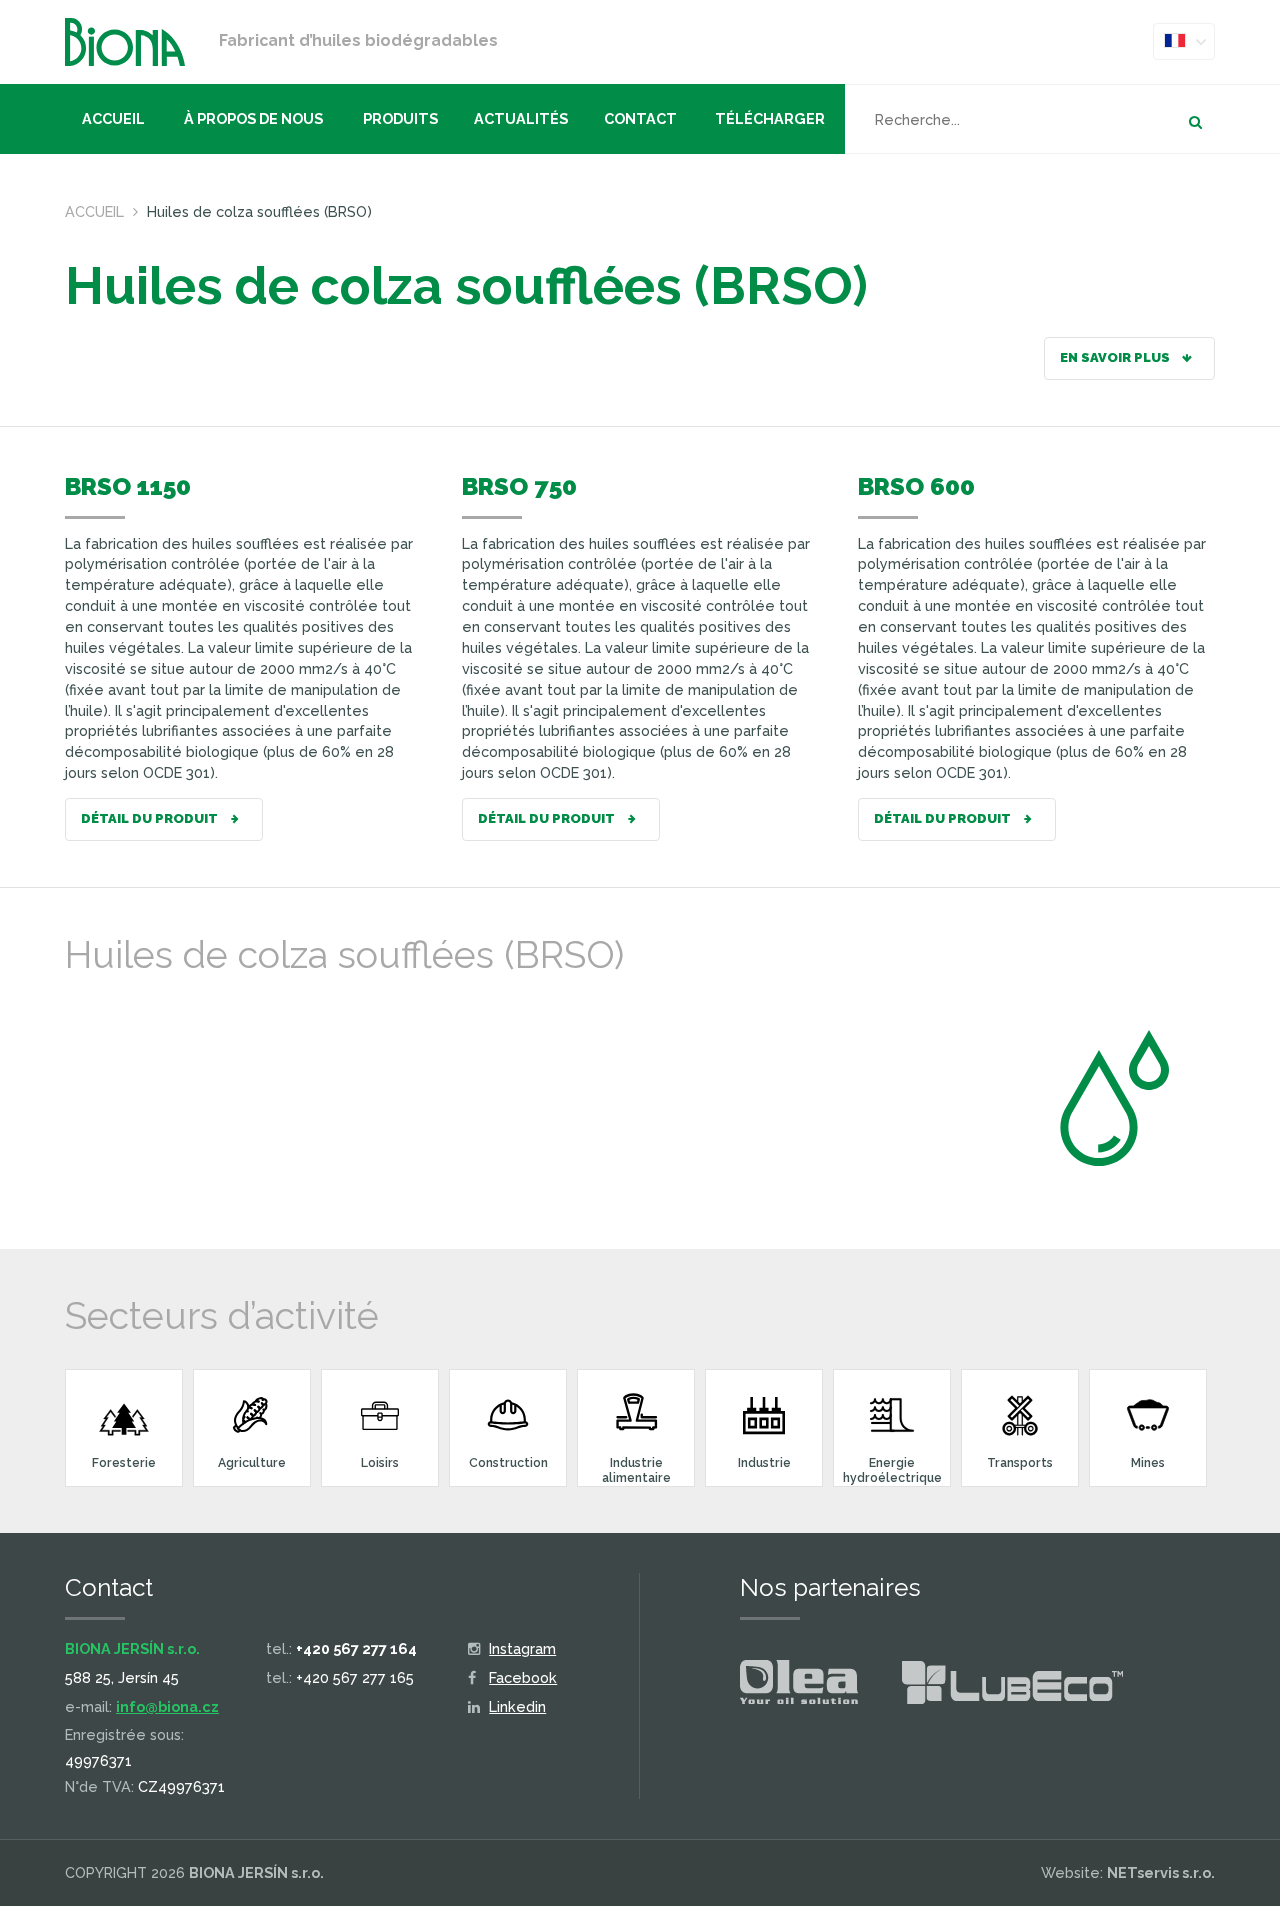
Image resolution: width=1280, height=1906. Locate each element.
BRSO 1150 (128, 486)
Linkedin (517, 1706)
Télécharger (770, 118)
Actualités (521, 118)
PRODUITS (400, 118)
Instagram (522, 1648)
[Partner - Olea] (799, 1686)
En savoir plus (1116, 357)
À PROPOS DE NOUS (253, 118)
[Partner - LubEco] (1012, 1686)
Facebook (523, 1677)
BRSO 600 (916, 486)
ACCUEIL (113, 118)
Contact (640, 118)
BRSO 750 (519, 486)
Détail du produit (151, 818)
